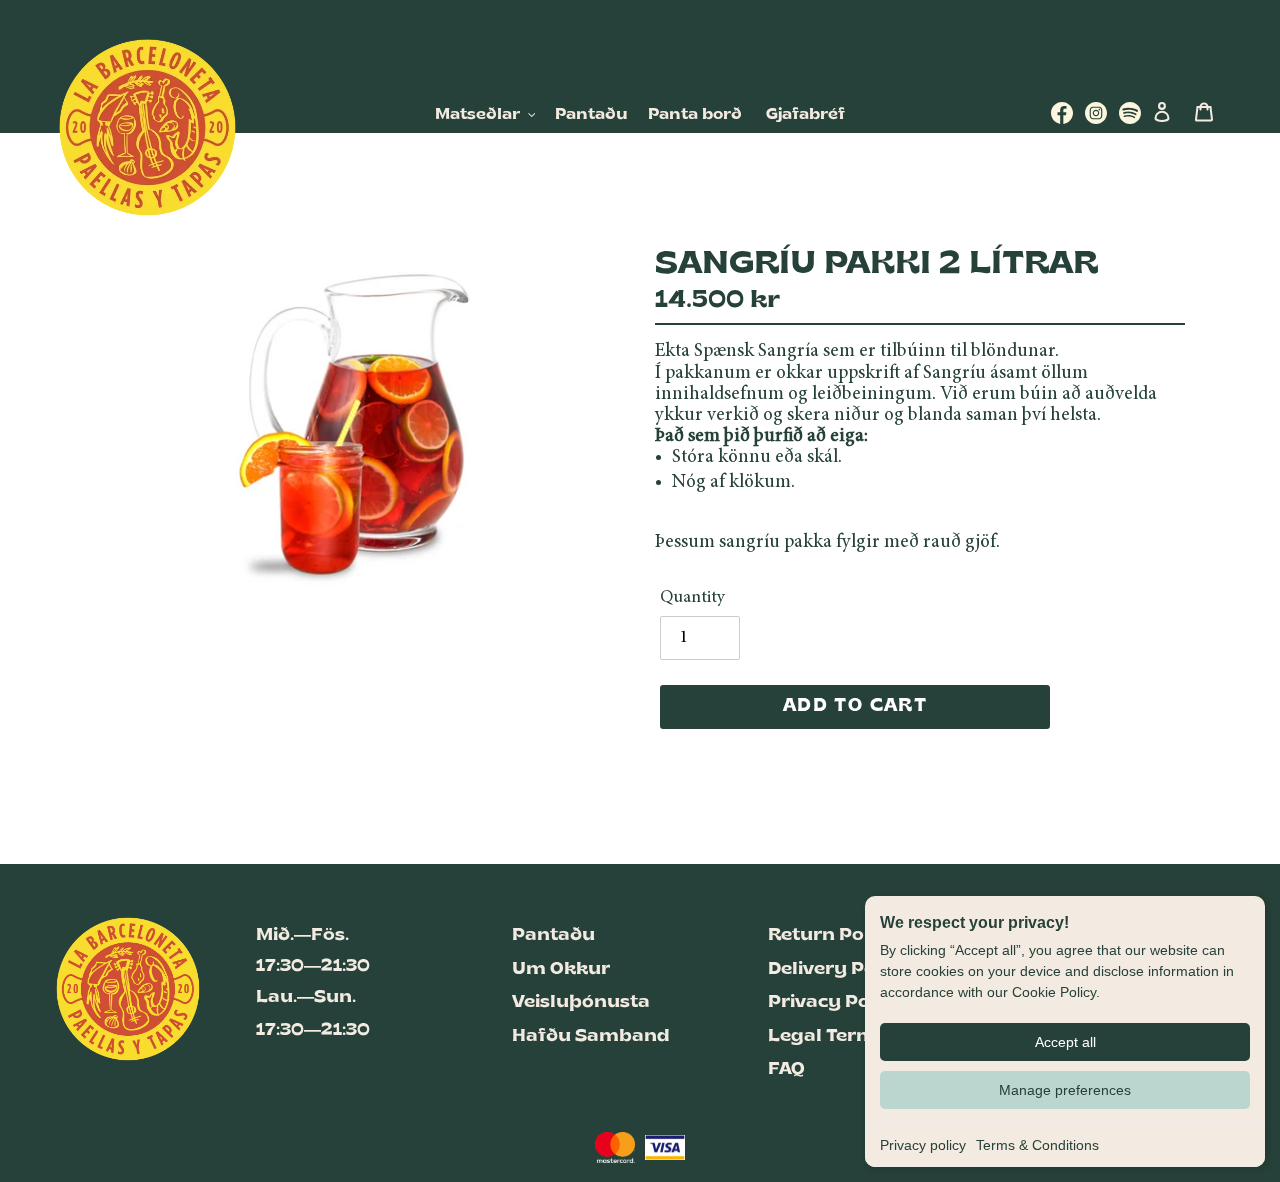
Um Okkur (561, 969)
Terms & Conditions (1037, 1145)
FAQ (786, 1069)
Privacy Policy (836, 1002)
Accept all (1065, 1042)
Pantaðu (553, 935)
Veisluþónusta (581, 1002)
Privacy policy (923, 1145)
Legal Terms (827, 1036)
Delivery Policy (839, 969)
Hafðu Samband (591, 1036)
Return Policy (833, 935)
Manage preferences (1065, 1090)
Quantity (692, 598)
